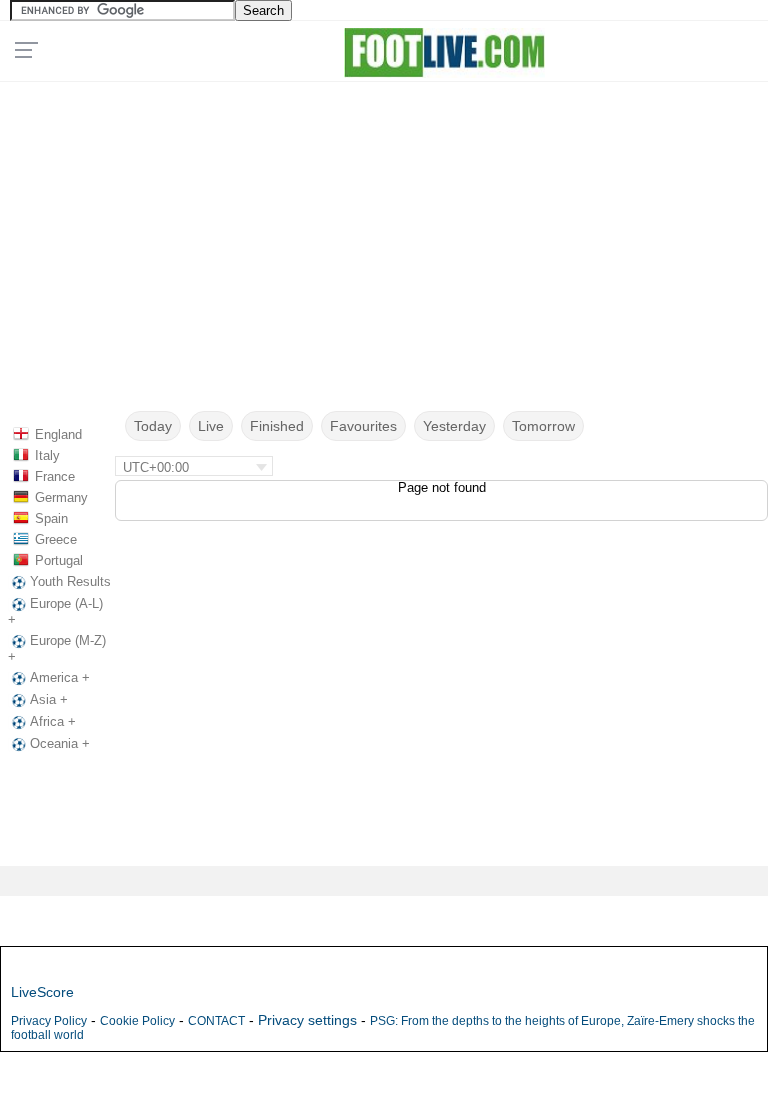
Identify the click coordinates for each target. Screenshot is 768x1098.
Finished (277, 426)
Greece (56, 539)
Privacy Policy (49, 1021)
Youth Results (70, 581)
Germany (61, 497)
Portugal (59, 560)
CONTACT (216, 1021)
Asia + (49, 699)
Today (153, 426)
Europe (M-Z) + (57, 648)
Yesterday (454, 426)
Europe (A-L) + (55, 611)
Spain (51, 518)
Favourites (363, 426)
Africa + (53, 721)
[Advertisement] (384, 226)
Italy (47, 455)
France (55, 476)
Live (211, 426)
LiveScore (42, 992)
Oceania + (60, 743)
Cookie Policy (137, 1021)
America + (60, 677)
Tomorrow (543, 426)
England (58, 434)
